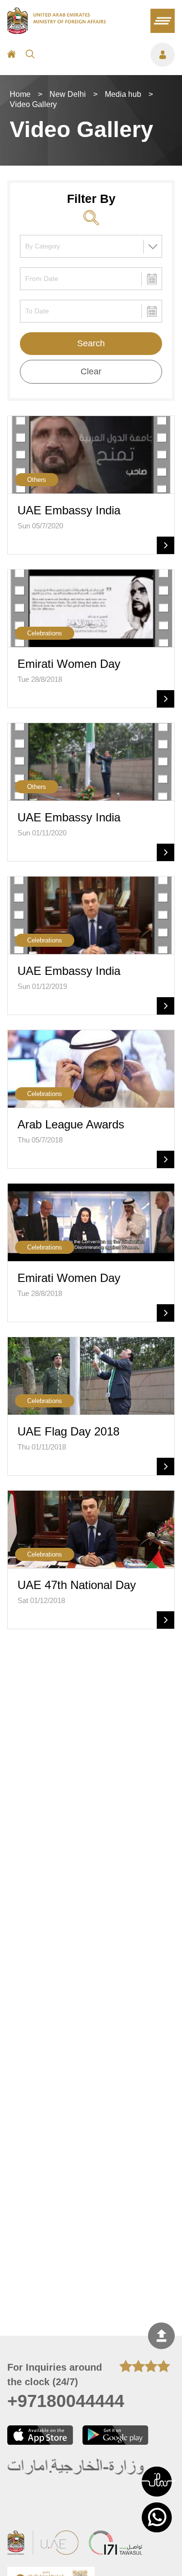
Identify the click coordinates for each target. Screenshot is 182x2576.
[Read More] (165, 545)
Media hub (123, 94)
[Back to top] (161, 2336)
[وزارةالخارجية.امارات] (76, 2467)
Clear (91, 371)
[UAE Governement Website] (43, 2544)
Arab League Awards (71, 1124)
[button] (157, 2482)
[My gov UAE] (116, 2544)
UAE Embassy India (69, 510)
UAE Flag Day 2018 (68, 1431)
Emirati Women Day (69, 664)
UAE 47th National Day (77, 1585)
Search (91, 343)
